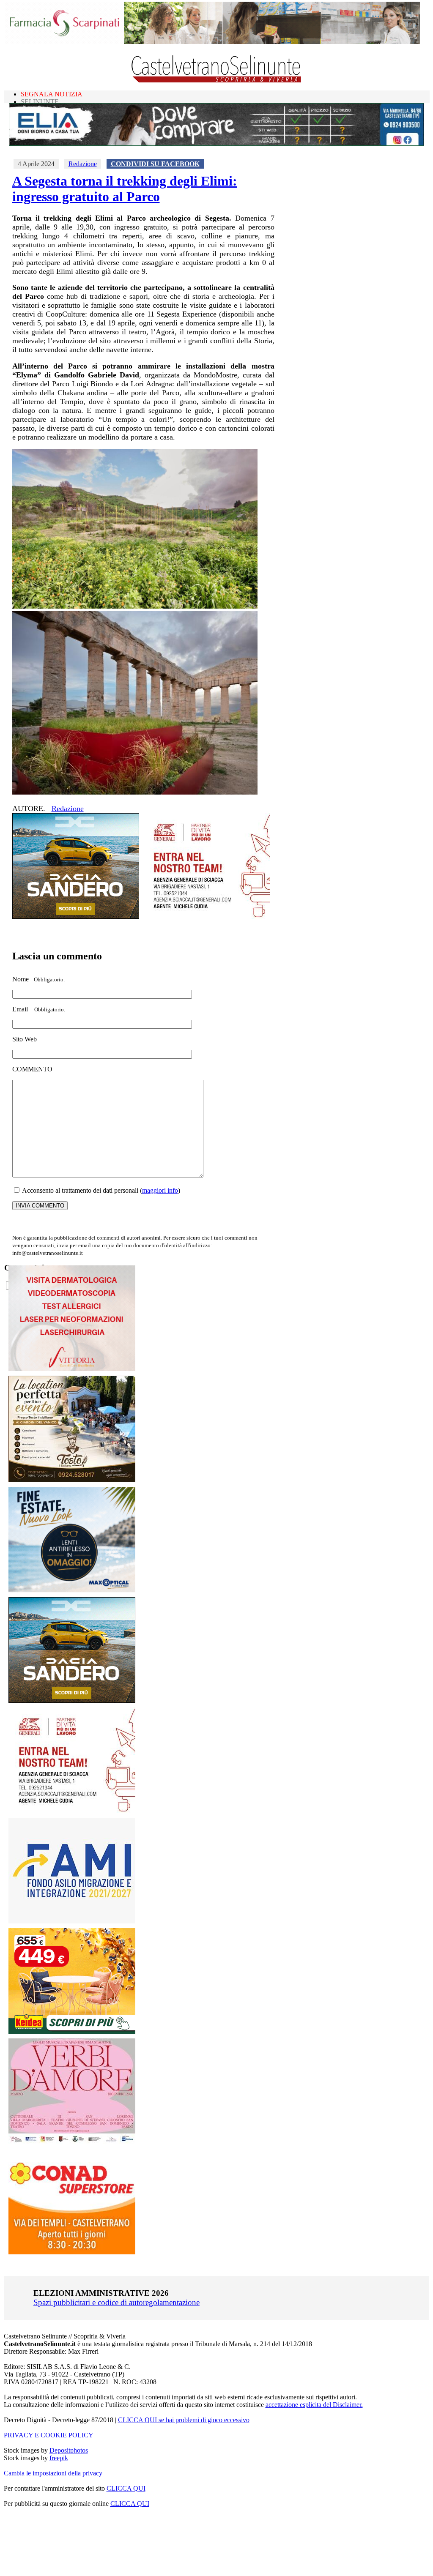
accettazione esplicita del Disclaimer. (314, 2405)
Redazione (83, 164)
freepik (59, 2458)
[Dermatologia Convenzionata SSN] (72, 1369)
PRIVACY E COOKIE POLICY (49, 2435)
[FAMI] (72, 1921)
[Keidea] (72, 2031)
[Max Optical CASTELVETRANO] (72, 1590)
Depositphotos (69, 2450)
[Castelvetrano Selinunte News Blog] (217, 81)
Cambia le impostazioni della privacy (53, 2473)
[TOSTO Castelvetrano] (72, 1480)
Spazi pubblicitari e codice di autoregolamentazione (116, 2302)
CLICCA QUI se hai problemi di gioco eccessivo (184, 2420)
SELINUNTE (40, 102)
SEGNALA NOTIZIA (52, 94)
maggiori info (160, 1190)
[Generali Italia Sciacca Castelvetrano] (207, 916)
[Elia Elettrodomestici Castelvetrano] (216, 143)
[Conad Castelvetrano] (72, 2252)
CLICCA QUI (126, 2488)
